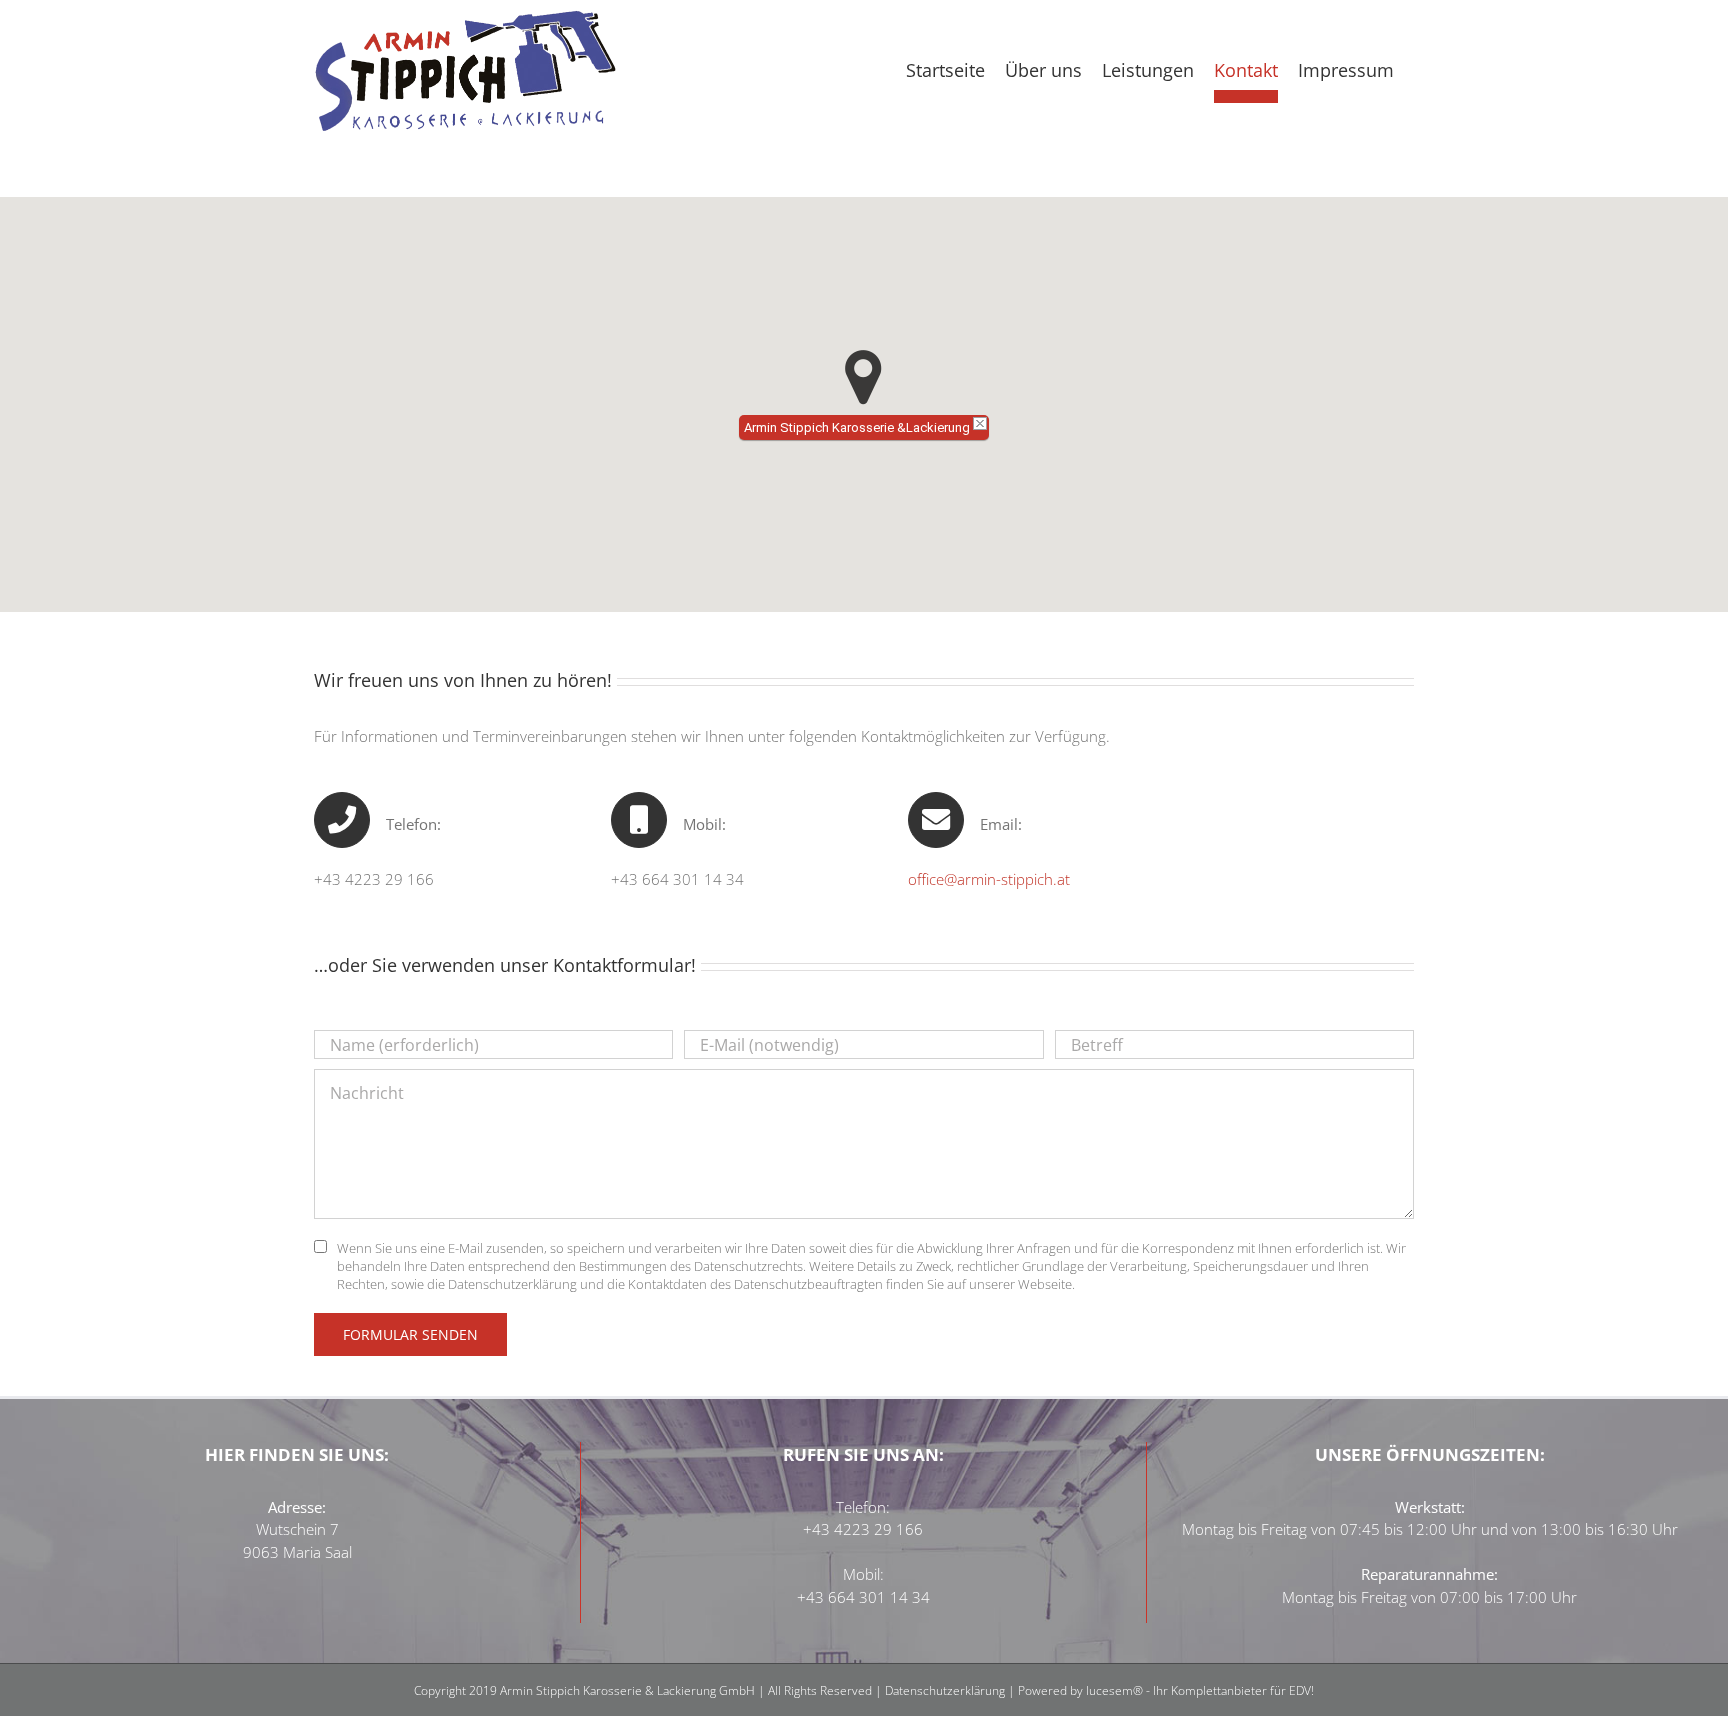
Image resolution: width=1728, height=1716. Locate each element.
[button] (863, 377)
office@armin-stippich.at (989, 879)
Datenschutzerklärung (946, 1690)
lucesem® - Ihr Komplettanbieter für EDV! (1200, 1690)
